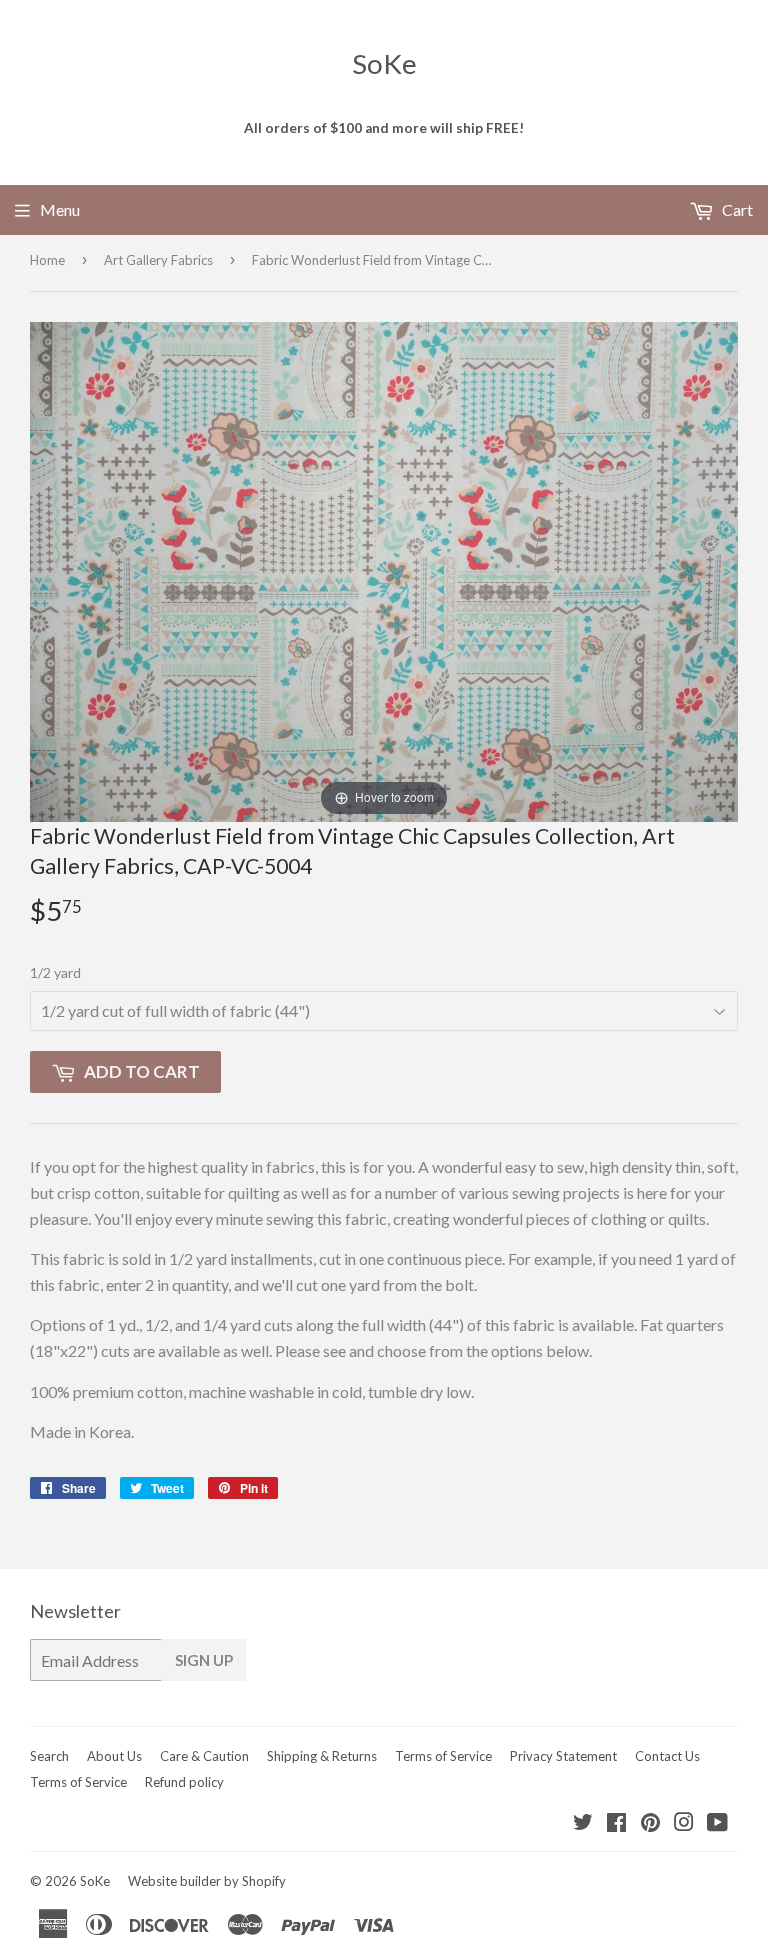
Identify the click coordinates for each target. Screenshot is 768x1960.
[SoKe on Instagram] (684, 1823)
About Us (114, 1756)
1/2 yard (55, 972)
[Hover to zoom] (384, 569)
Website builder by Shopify (207, 1881)
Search (49, 1756)
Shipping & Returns (322, 1756)
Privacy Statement (563, 1756)
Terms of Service (443, 1756)
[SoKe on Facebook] (616, 1823)
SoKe (384, 63)
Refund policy (184, 1782)
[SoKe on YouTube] (717, 1823)
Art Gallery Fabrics (158, 260)
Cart (736, 209)
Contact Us (667, 1756)
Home (47, 260)
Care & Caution (204, 1756)
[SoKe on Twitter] (583, 1823)
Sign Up (204, 1660)
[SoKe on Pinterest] (650, 1823)
